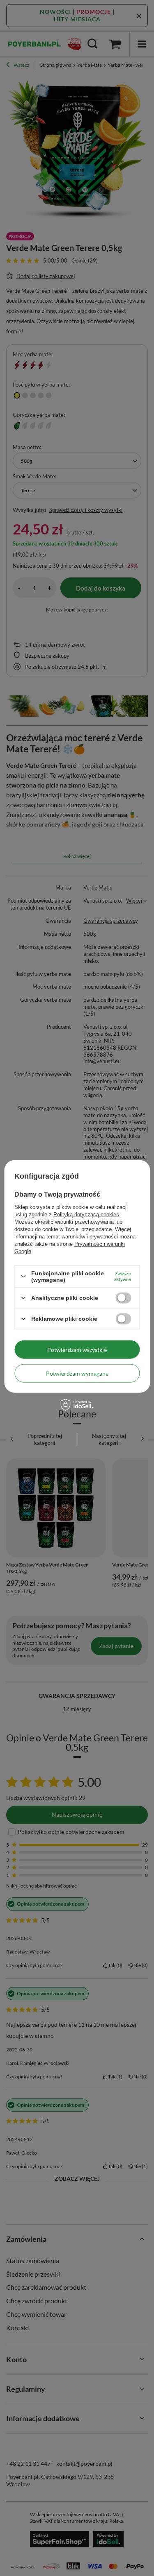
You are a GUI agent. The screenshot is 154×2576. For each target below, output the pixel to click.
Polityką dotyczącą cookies (86, 1214)
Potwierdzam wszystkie (77, 1349)
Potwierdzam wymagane (77, 1373)
